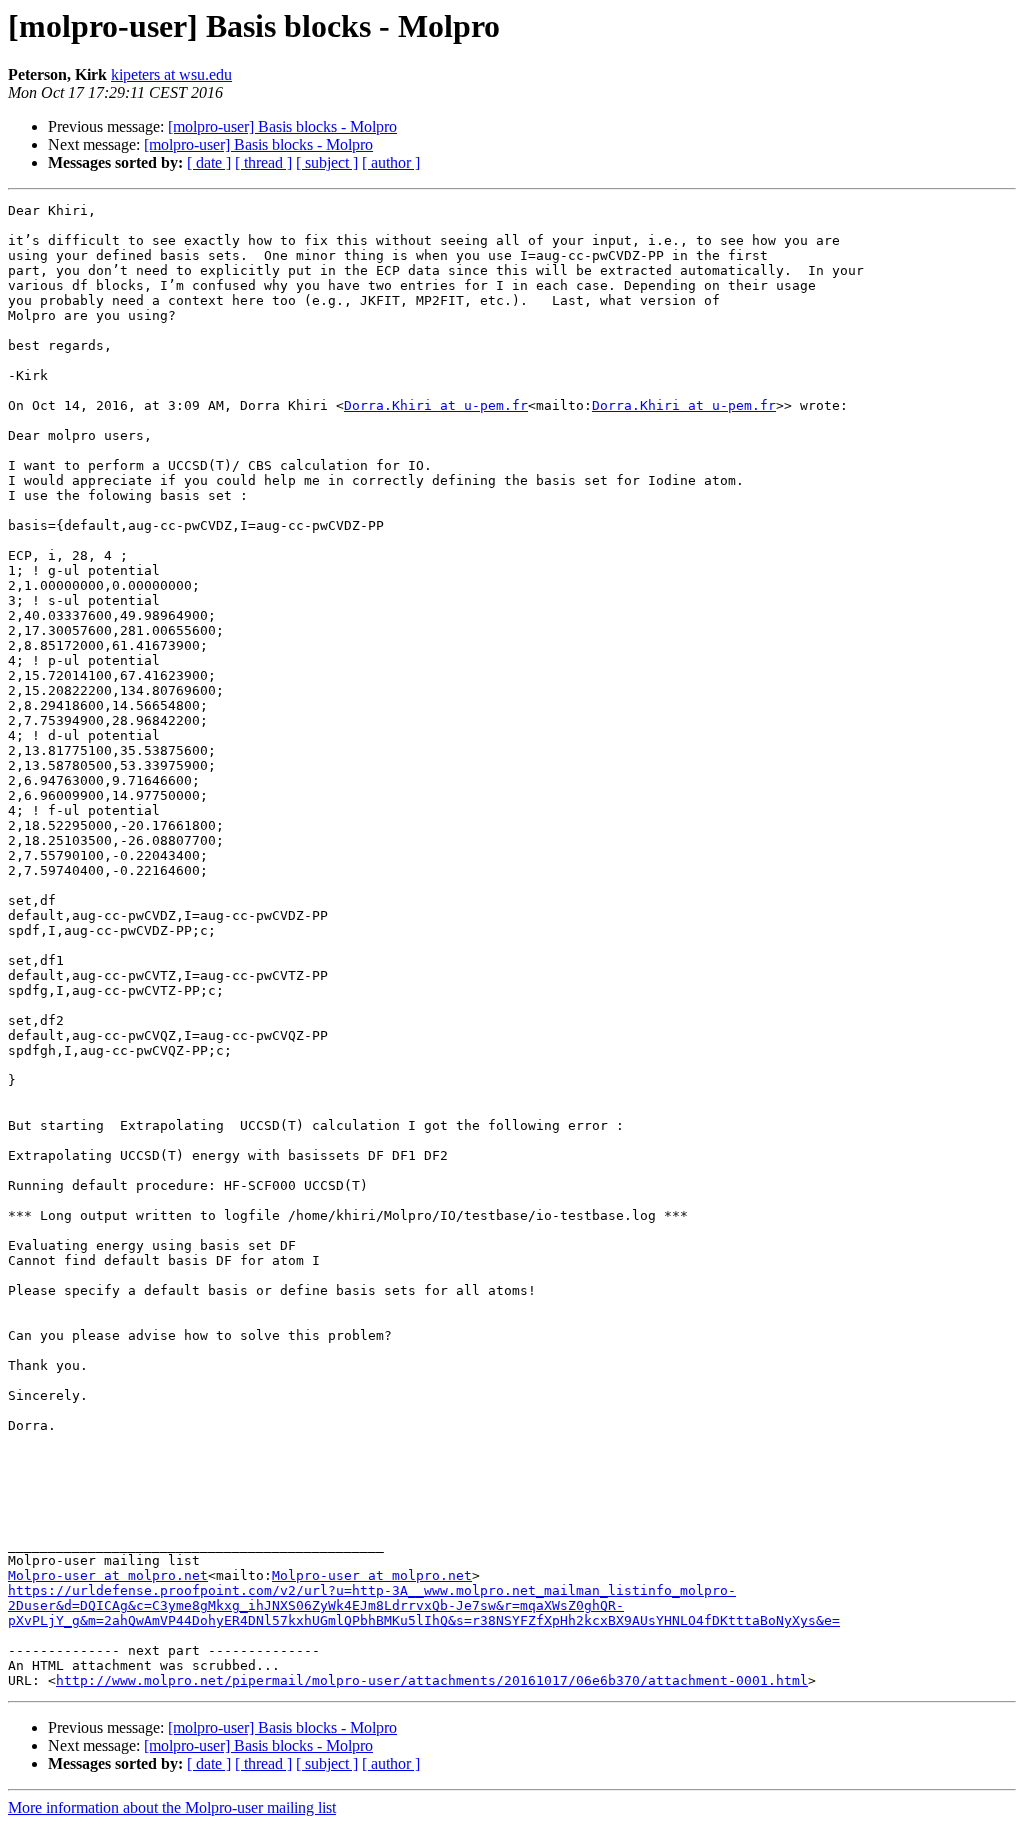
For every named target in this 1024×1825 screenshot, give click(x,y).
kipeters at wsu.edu (171, 74)
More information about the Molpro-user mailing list (172, 1807)
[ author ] (391, 162)
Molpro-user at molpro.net (108, 1575)
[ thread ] (263, 162)
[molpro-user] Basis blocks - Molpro (282, 126)
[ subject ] (327, 162)
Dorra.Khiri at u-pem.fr (436, 405)
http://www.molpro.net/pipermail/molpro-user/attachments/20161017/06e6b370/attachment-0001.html (432, 1680)
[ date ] (209, 162)
